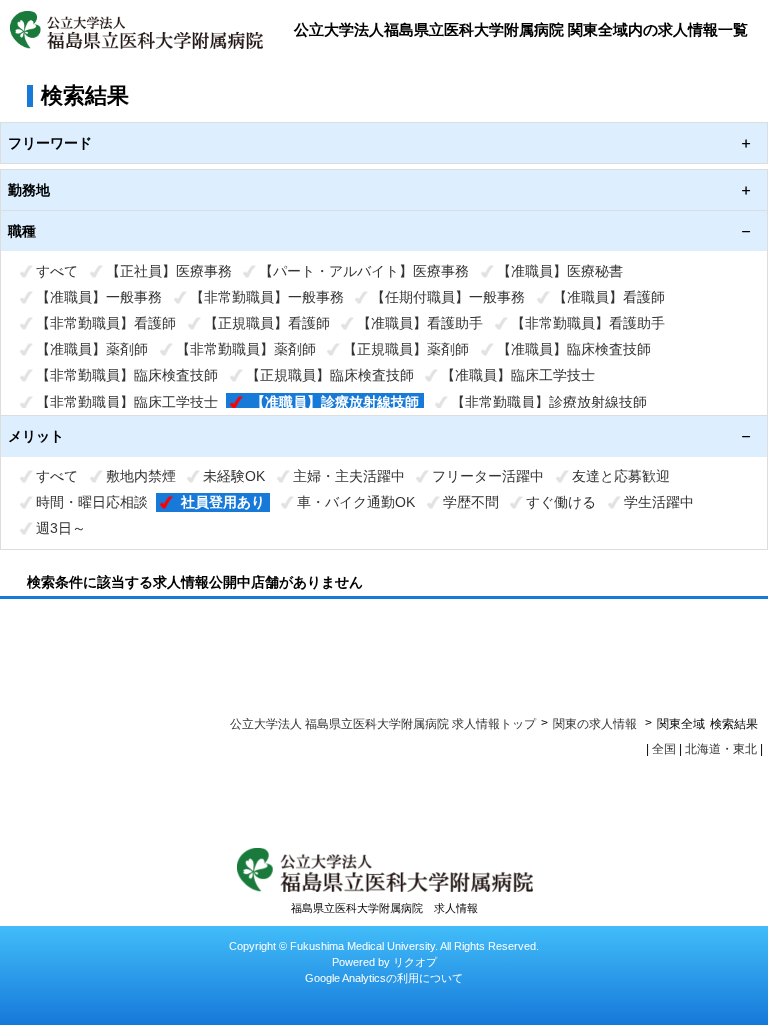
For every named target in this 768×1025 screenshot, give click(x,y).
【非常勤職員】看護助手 (588, 323)
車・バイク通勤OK (356, 502)
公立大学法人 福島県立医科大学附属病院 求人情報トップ (383, 724)
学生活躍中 (659, 502)
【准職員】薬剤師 (92, 349)
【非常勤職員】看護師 (106, 323)
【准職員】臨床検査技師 (574, 349)
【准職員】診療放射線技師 (335, 402)
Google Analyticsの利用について (384, 978)
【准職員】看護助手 (420, 323)
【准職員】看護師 (609, 297)
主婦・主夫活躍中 (349, 476)
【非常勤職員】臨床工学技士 (127, 402)
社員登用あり (223, 502)
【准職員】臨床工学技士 (518, 375)
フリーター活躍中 (488, 476)
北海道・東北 (721, 749)
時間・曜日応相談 (92, 502)
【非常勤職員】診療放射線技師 (549, 402)
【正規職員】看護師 (267, 323)
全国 (664, 749)
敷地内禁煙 (141, 476)
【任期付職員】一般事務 (448, 297)
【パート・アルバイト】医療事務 (364, 271)
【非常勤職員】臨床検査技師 (127, 375)
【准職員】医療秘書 (560, 271)
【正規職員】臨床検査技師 (330, 375)
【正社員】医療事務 (169, 271)
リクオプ (415, 962)
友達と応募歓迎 (621, 476)
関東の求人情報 (596, 724)
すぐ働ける (561, 502)
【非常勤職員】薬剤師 (246, 349)
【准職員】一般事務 (99, 297)
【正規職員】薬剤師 (406, 349)
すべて (57, 271)
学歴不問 (471, 502)
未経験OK (234, 476)
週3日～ (61, 528)
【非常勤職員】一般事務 (267, 297)
